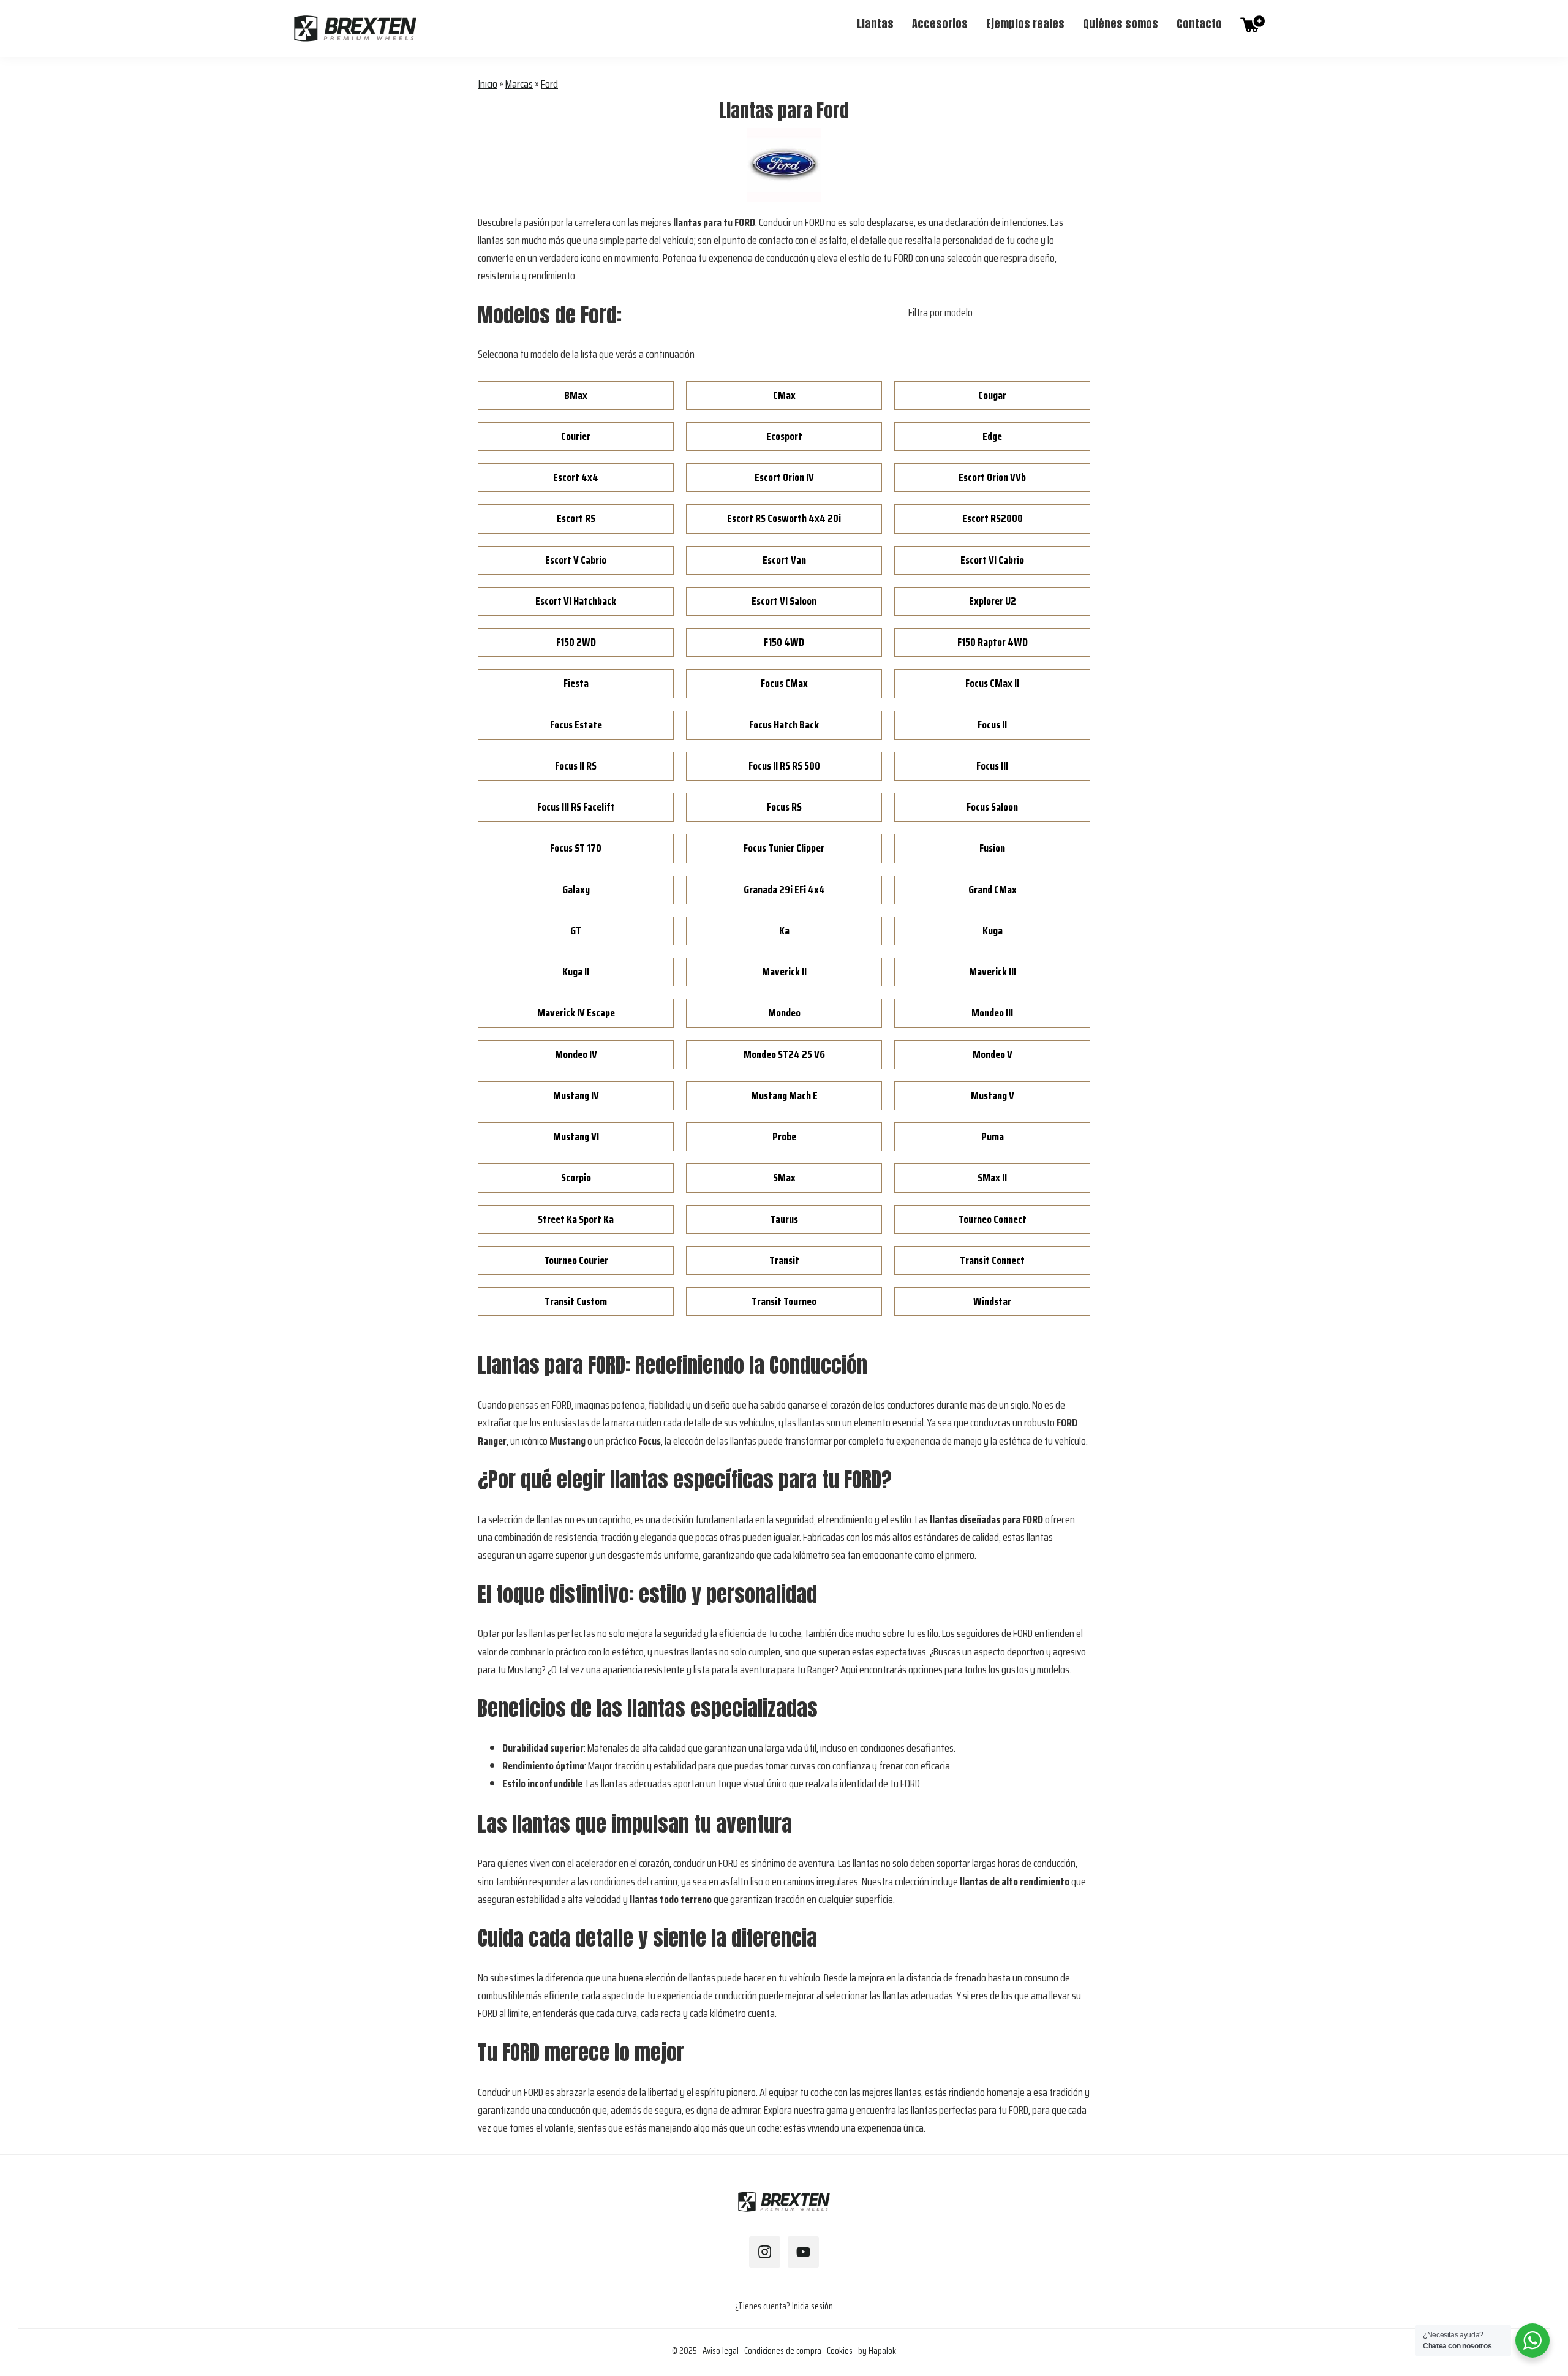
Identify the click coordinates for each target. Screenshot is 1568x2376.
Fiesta (576, 683)
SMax (784, 1178)
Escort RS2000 (993, 518)
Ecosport (784, 436)
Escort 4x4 (576, 477)
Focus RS (784, 807)
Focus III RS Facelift (576, 807)
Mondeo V (993, 1054)
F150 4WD (784, 642)
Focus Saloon (992, 807)
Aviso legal (721, 2351)
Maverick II (784, 972)
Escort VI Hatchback (576, 601)
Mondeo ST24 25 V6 (784, 1054)
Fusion (992, 848)
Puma (993, 1137)
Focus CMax (784, 683)
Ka (784, 931)
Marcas (519, 84)
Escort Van (784, 560)
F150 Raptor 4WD (993, 642)
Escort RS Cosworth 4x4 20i (784, 518)
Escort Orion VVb (992, 477)
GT (576, 931)
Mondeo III (992, 1013)
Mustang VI (576, 1137)
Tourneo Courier (576, 1260)
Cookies (840, 2351)
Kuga (993, 931)
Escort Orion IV (784, 477)
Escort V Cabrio (576, 560)
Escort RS (576, 518)
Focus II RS (576, 766)
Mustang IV (576, 1095)
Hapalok (882, 2351)
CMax (784, 395)
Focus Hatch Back (784, 725)
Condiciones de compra (783, 2351)
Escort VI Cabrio (992, 560)
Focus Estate (576, 725)
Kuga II (576, 972)
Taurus (784, 1219)
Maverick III (993, 972)
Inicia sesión (812, 2306)
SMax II (992, 1178)
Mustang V (993, 1095)
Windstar (992, 1301)
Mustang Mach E (784, 1095)
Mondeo (784, 1013)
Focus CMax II (992, 683)
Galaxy (576, 890)
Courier (576, 436)
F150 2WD (576, 642)
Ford (549, 84)
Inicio (488, 84)
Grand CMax (993, 890)
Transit (784, 1260)
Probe (784, 1137)
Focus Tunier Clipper (784, 848)
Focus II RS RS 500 (784, 766)
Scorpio (576, 1178)
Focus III (992, 766)
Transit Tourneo (784, 1301)
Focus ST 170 (576, 848)
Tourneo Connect (993, 1219)
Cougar (992, 395)
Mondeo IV (576, 1054)
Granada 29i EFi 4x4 (784, 890)
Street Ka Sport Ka (576, 1219)
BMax (576, 395)
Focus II (992, 725)
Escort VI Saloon (784, 601)
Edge (992, 436)
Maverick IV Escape (576, 1013)
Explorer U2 (993, 601)
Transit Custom (576, 1301)
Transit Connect (992, 1260)
